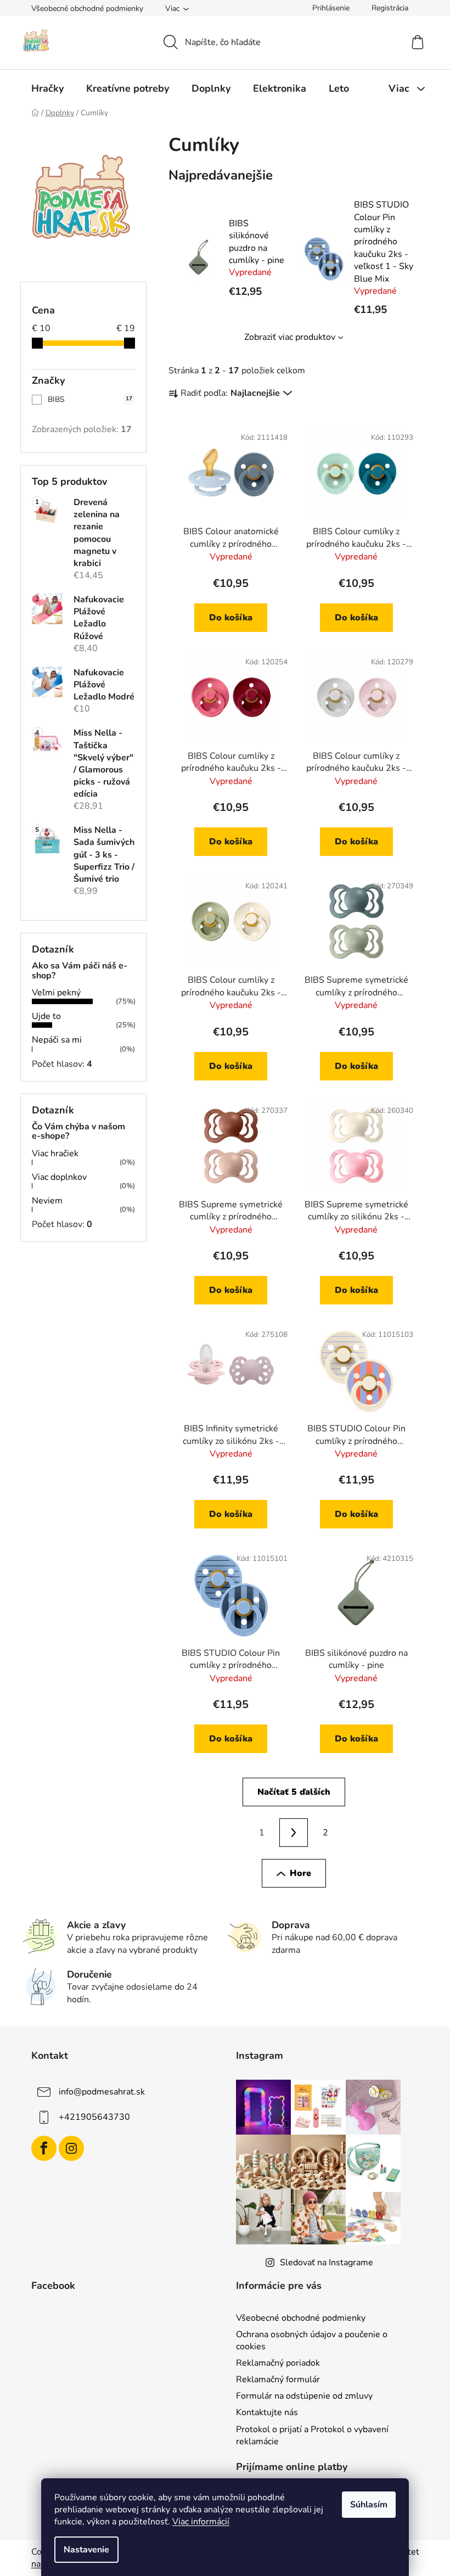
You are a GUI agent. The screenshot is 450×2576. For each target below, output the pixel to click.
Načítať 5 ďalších (294, 1792)
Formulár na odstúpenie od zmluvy (304, 2396)
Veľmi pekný (56, 993)
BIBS (90, 399)
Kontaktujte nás (267, 2412)
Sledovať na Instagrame (327, 2263)
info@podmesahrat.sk (102, 2092)
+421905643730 (94, 2117)
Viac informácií (201, 2522)
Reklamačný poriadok (278, 2363)
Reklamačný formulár (278, 2379)
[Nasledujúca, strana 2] (294, 1833)
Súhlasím (369, 2505)
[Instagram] (71, 2148)
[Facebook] (44, 2148)
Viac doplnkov (59, 1177)
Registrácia (390, 8)
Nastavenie (86, 2550)
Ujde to (46, 1016)
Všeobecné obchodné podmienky (87, 9)
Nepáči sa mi (57, 1040)
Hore (300, 1873)
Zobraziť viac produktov (290, 337)
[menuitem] (47, 88)
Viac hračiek (55, 1153)
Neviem (47, 1201)
